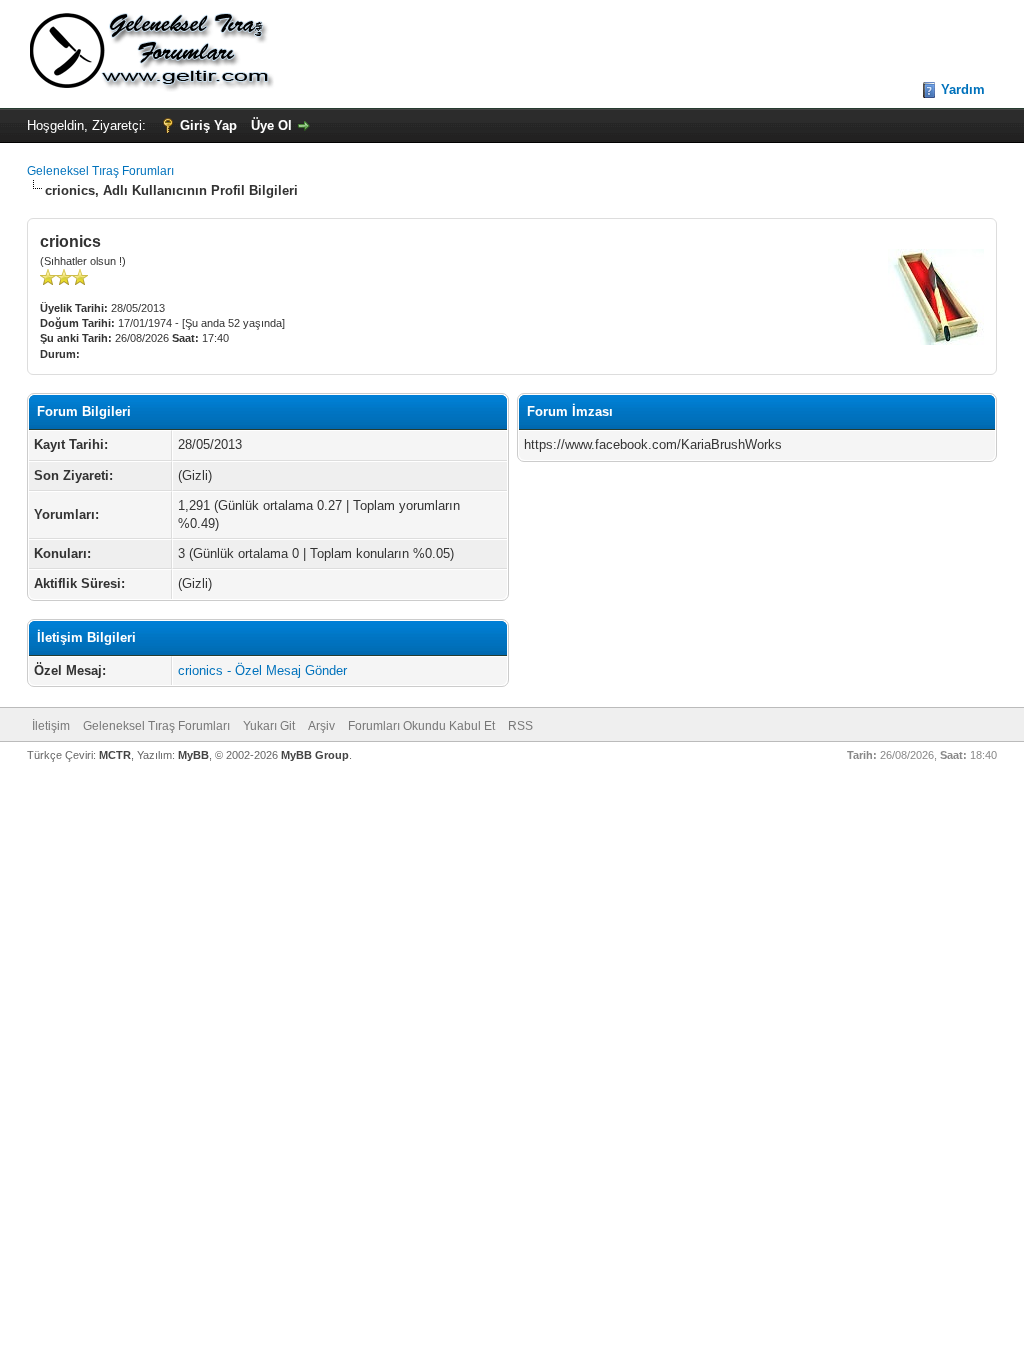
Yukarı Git (269, 726)
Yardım (963, 89)
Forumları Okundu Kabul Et (421, 726)
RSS (520, 726)
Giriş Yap (208, 125)
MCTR (115, 755)
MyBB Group (315, 755)
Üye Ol (271, 125)
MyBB (193, 755)
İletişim (51, 726)
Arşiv (321, 726)
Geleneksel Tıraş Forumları (100, 171)
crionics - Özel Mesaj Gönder (262, 670)
